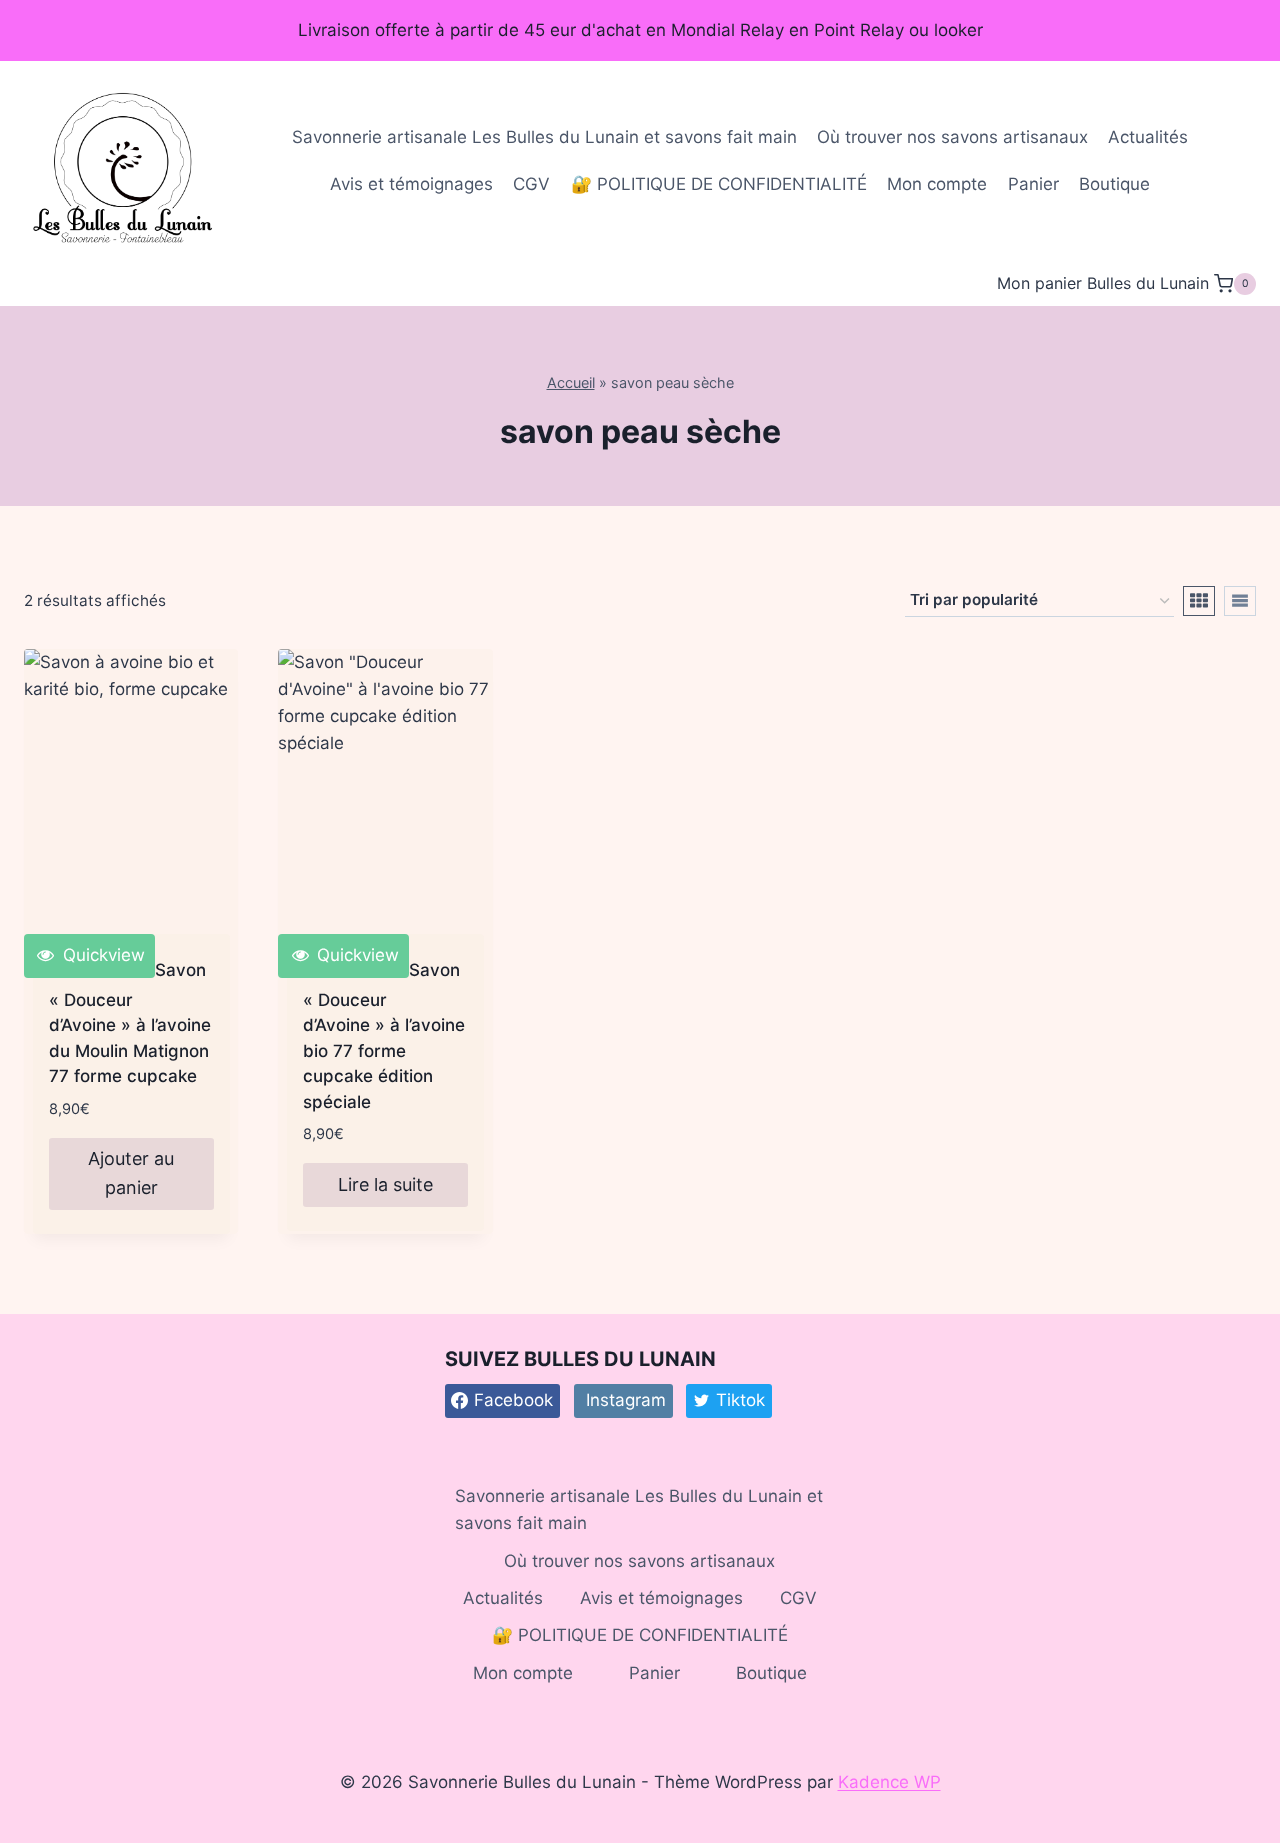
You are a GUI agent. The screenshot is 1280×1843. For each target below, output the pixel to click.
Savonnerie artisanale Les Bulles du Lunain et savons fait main (544, 137)
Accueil (571, 382)
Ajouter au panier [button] (131, 1173)
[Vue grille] (1199, 601)
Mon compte (937, 184)
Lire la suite (385, 1184)
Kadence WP (889, 1782)
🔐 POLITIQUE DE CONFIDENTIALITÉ (719, 184)
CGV (531, 184)
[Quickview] (131, 792)
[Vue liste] (1240, 601)
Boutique (1114, 184)
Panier (1033, 184)
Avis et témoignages (411, 184)
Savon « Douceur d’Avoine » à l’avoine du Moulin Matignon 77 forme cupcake (130, 1023)
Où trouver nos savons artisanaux (952, 137)
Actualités (1148, 137)
